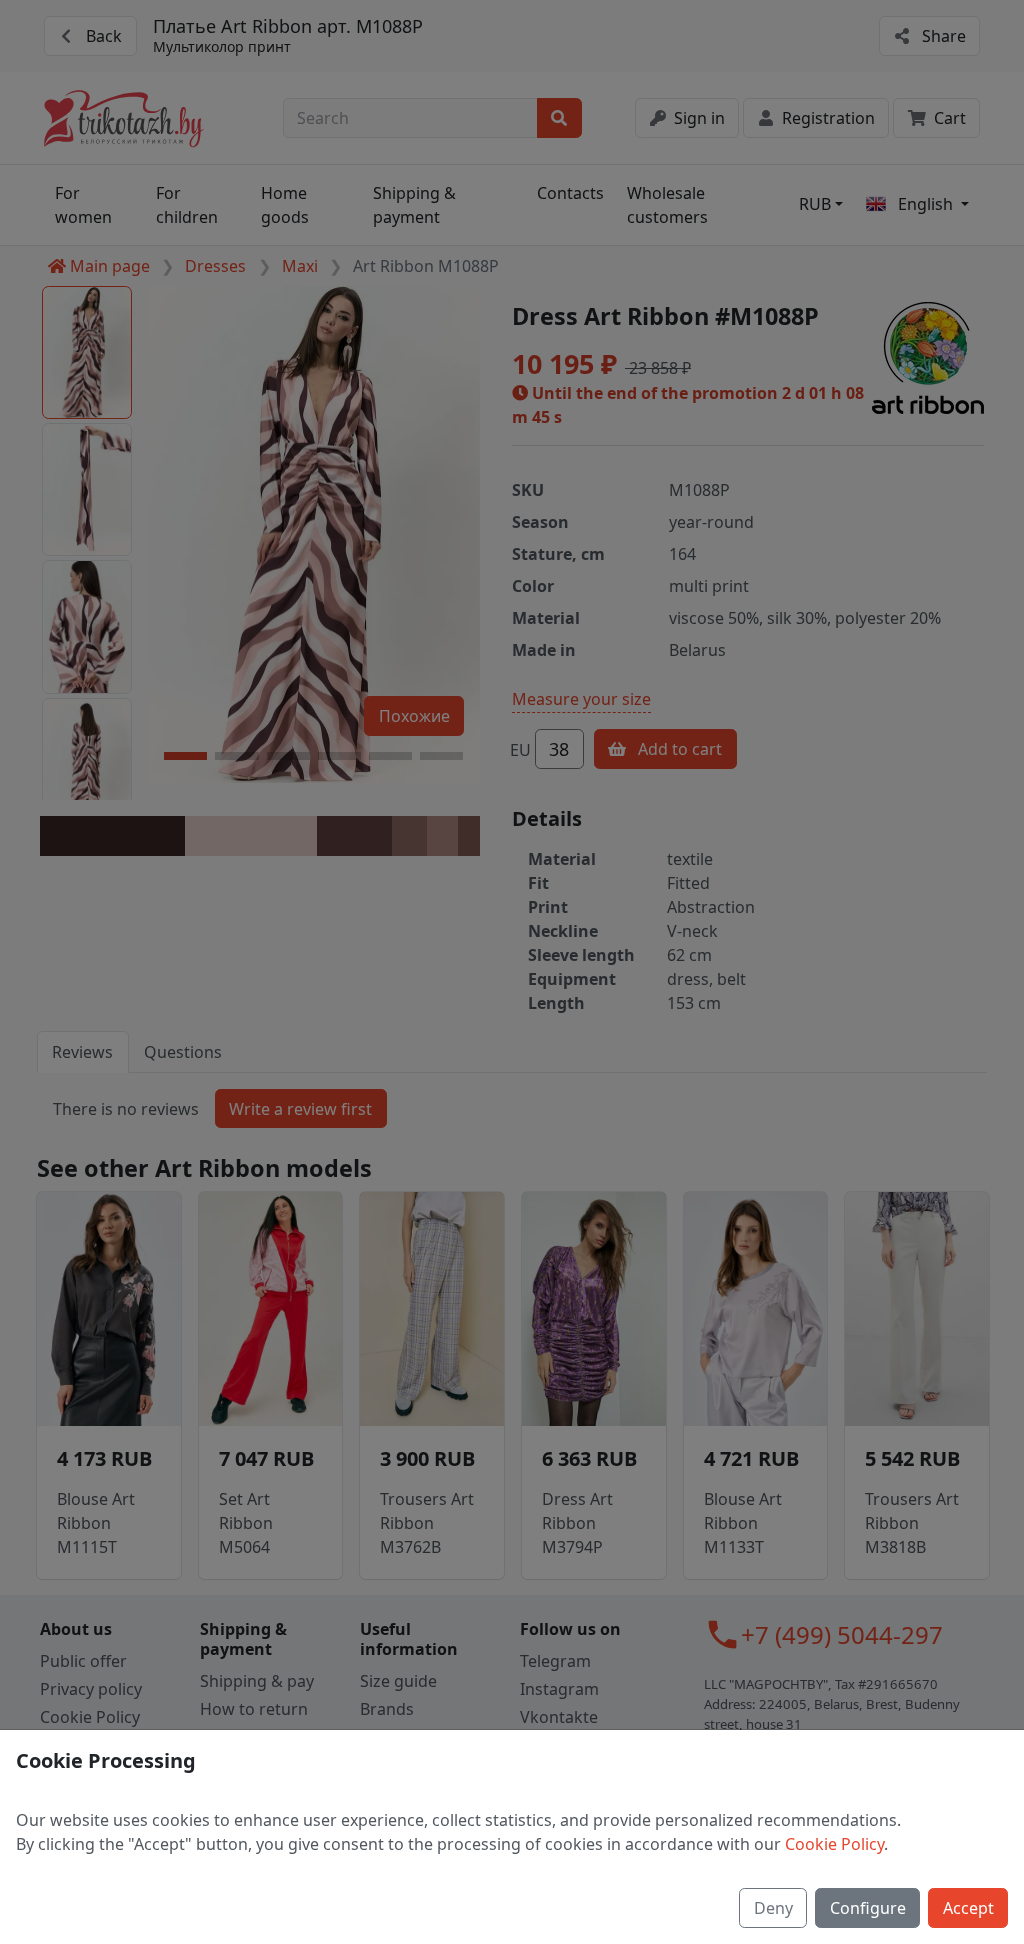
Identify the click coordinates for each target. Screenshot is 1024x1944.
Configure (868, 1908)
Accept (968, 1908)
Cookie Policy (834, 1844)
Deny (773, 1908)
